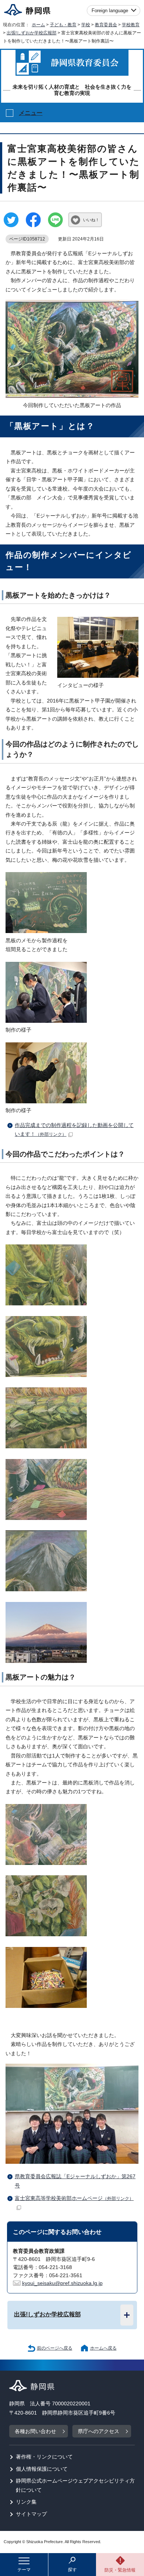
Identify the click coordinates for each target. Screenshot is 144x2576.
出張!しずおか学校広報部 (32, 33)
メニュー (31, 113)
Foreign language (110, 11)
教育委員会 (106, 25)
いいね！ (91, 220)
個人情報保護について (42, 2469)
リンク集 (26, 2502)
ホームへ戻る (103, 2348)
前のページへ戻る (55, 2348)
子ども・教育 (63, 25)
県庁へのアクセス (99, 2431)
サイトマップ (31, 2514)
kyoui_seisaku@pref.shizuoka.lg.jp (62, 2283)
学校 (86, 25)
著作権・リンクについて (44, 2457)
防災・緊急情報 (120, 2570)
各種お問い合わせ (35, 2431)
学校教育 (131, 25)
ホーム (38, 25)
